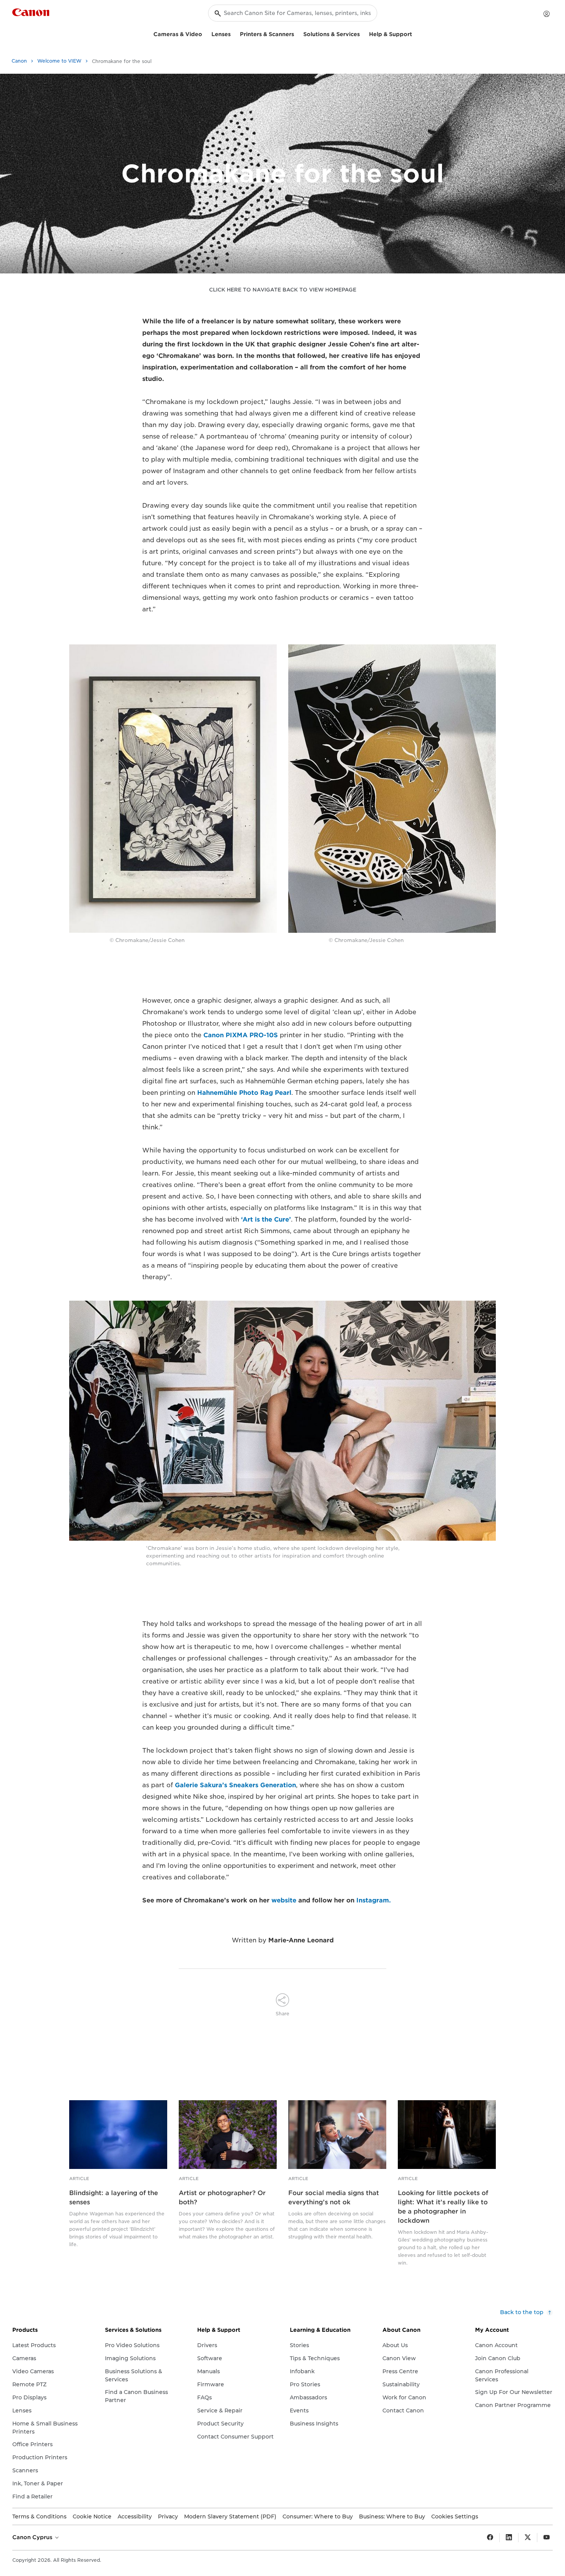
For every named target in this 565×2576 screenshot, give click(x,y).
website (284, 1900)
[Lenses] (234, 33)
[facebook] (490, 2538)
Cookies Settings (455, 2516)
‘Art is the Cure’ (266, 1219)
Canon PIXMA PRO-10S (241, 1035)
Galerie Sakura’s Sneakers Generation (235, 1785)
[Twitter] (528, 2538)
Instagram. (374, 1900)
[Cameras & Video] (205, 33)
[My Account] (547, 14)
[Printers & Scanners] (297, 33)
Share (282, 2014)
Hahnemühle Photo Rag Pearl (244, 1093)
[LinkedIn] (509, 2538)
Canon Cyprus (33, 2537)
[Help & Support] (415, 33)
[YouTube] (547, 2538)
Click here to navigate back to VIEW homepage (283, 290)
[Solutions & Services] (363, 33)
